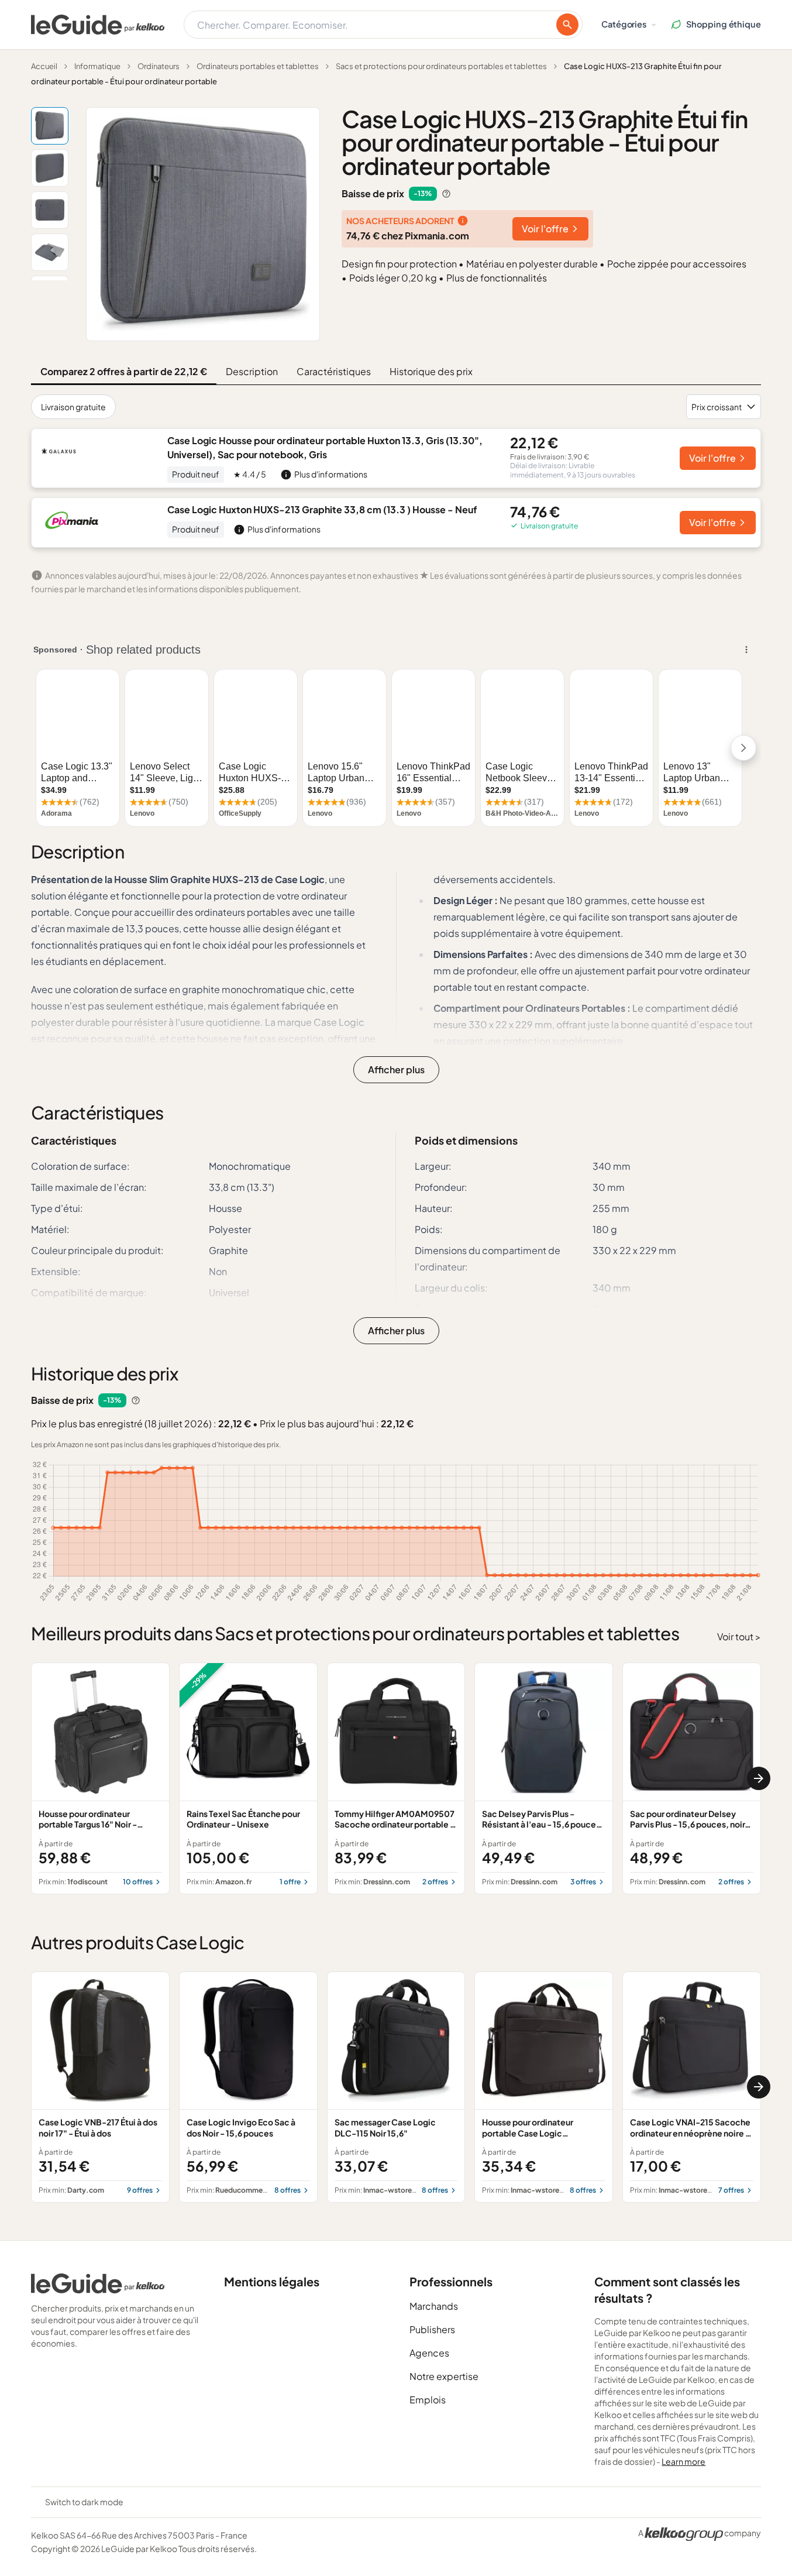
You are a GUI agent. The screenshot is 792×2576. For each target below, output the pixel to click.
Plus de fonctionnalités (497, 278)
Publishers (432, 2329)
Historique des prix (431, 371)
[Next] (759, 1778)
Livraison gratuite (73, 407)
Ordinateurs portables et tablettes (258, 66)
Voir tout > (739, 1636)
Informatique (97, 66)
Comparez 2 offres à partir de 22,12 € (124, 371)
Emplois (428, 2400)
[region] (396, 1778)
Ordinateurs (159, 66)
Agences (429, 2353)
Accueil (44, 66)
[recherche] (567, 25)
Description (252, 371)
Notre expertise (444, 2376)
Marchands (434, 2306)
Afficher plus (396, 1069)
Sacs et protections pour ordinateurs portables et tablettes (441, 66)
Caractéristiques (334, 371)
